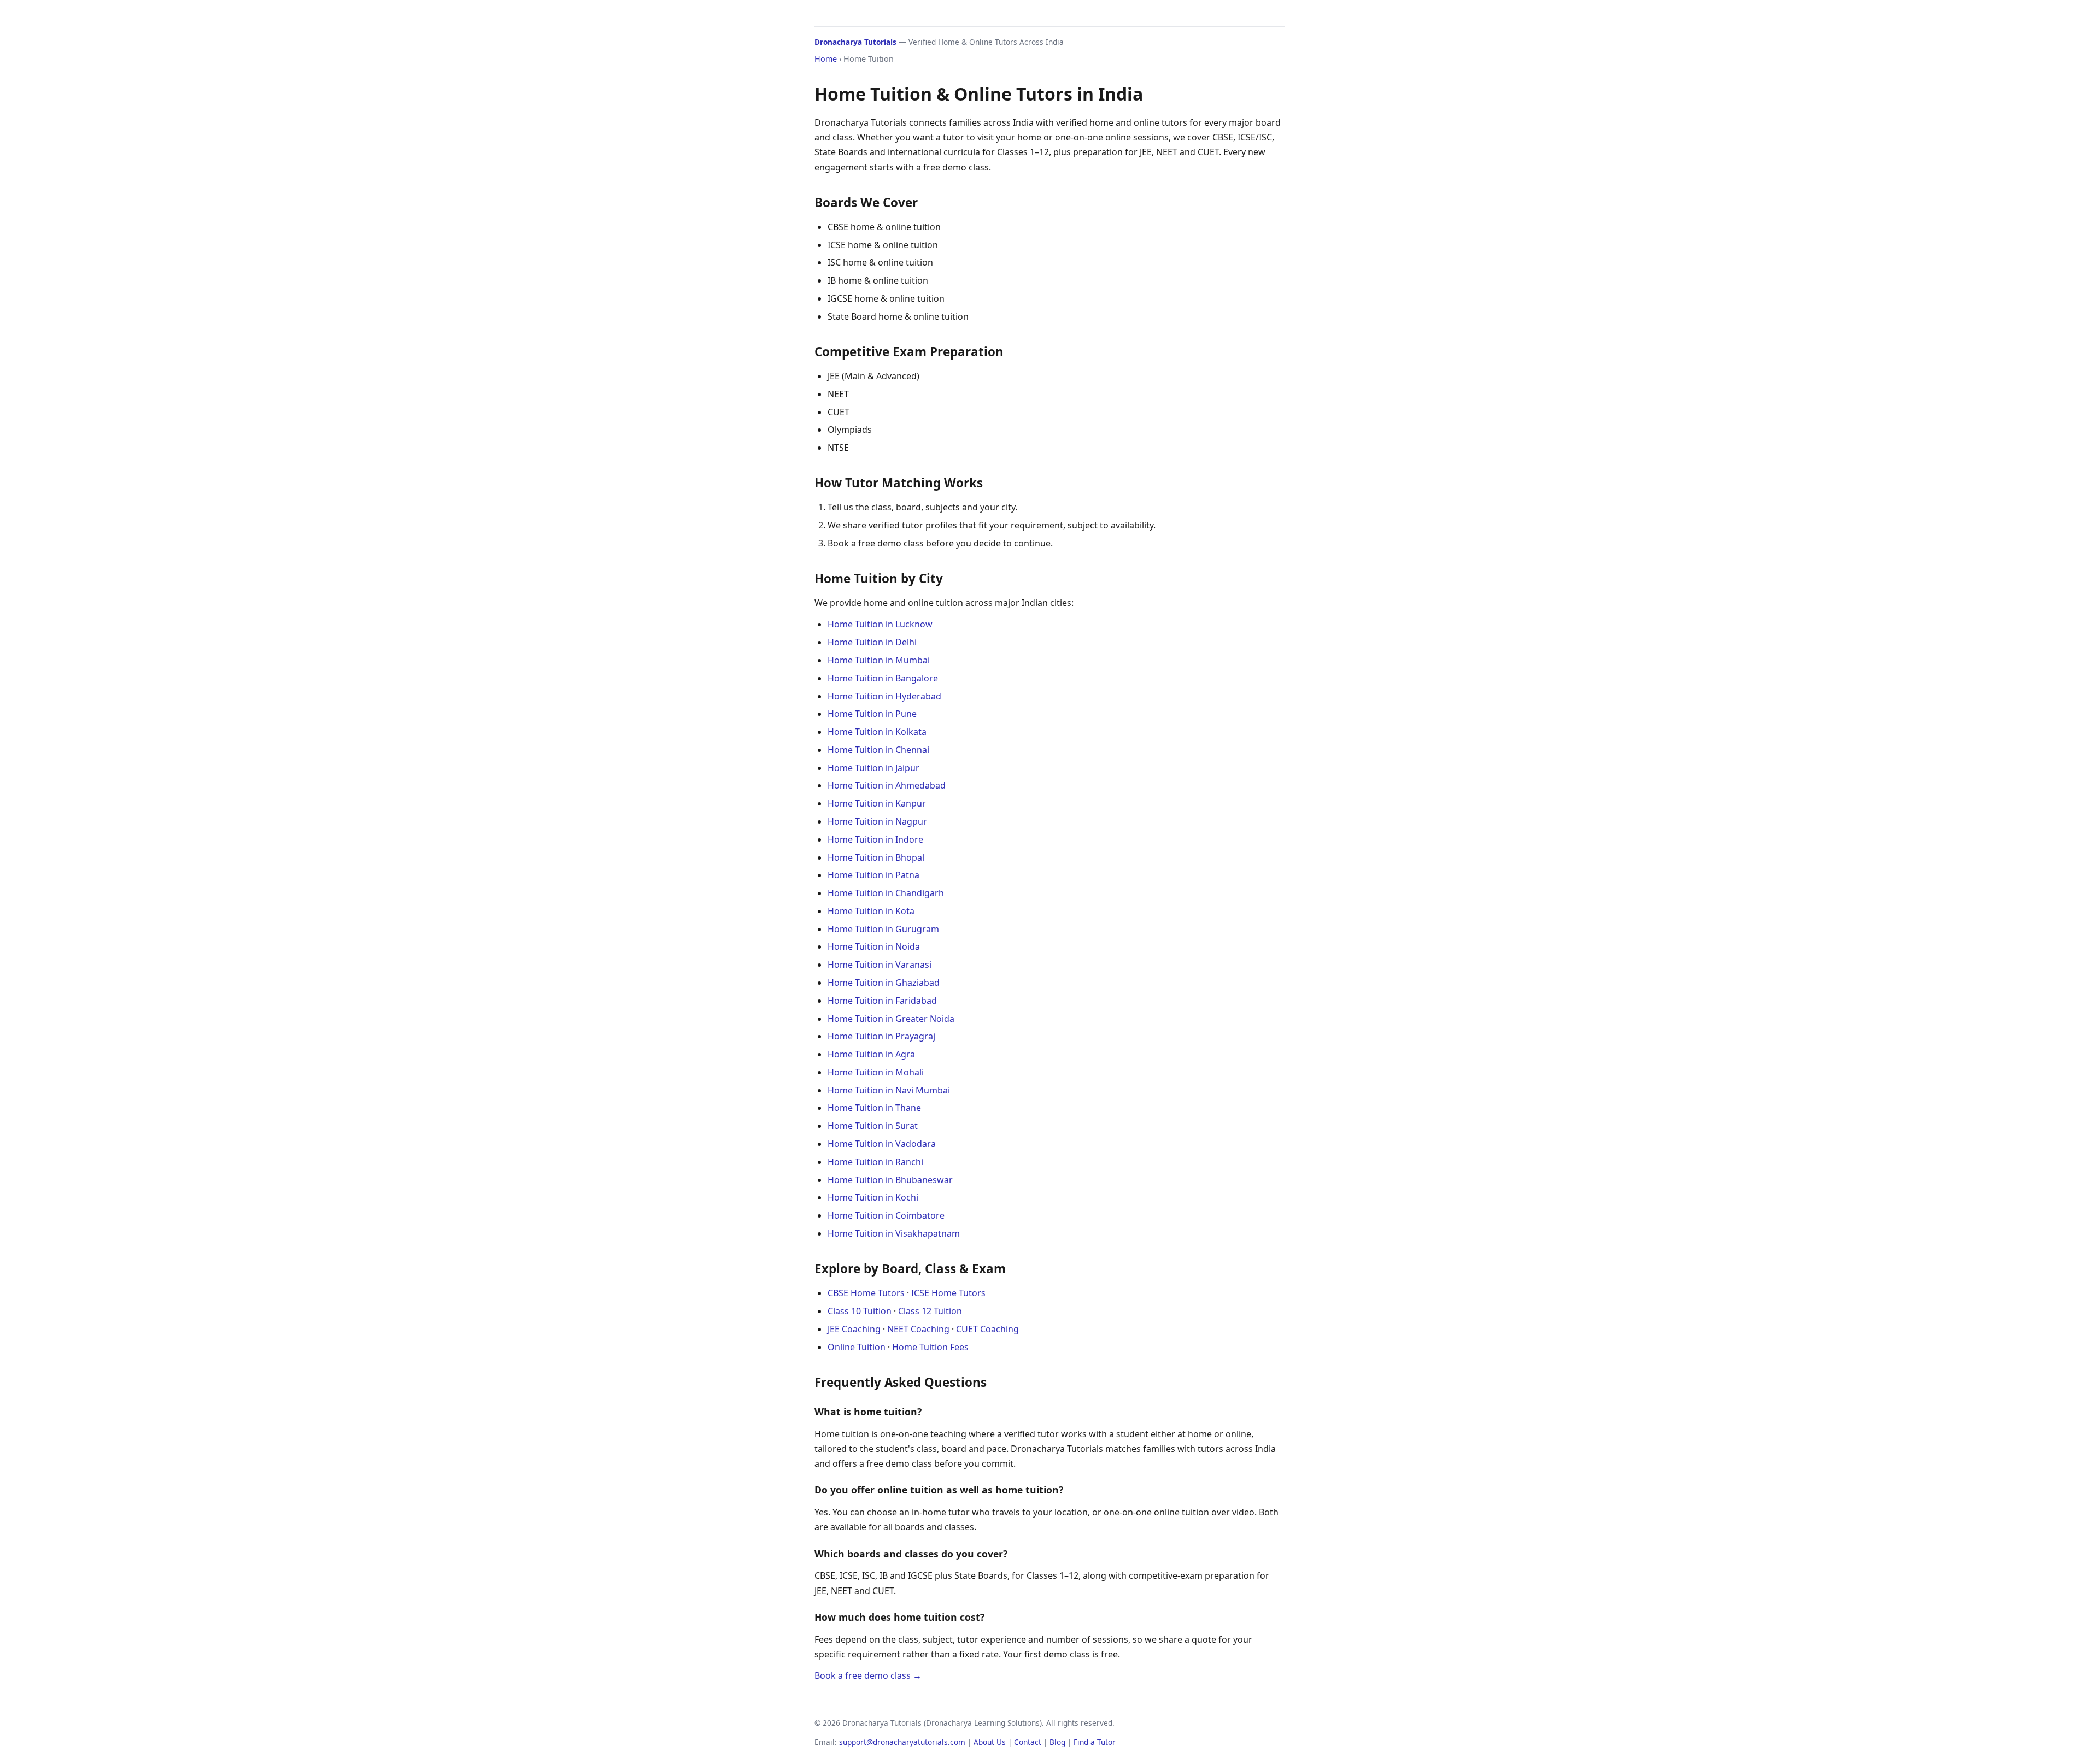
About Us (990, 1742)
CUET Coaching (987, 1329)
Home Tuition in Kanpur (877, 803)
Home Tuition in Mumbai (879, 660)
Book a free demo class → (868, 1675)
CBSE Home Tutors (866, 1293)
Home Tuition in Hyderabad (884, 696)
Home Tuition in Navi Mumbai (889, 1090)
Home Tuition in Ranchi (875, 1162)
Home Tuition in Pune (872, 714)
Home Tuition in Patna (873, 875)
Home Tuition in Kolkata (877, 732)
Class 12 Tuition (930, 1311)
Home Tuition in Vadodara (882, 1144)
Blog (1057, 1742)
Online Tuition (857, 1347)
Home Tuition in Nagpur (877, 821)
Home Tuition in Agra (871, 1054)
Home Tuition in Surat (873, 1126)
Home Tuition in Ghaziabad (884, 983)
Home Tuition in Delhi (872, 642)
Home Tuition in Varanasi (880, 965)
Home (826, 59)
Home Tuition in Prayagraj (881, 1036)
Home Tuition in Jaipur (873, 768)
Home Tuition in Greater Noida (891, 1019)
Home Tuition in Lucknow (880, 624)
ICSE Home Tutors (948, 1293)
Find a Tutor (1095, 1742)
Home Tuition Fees (930, 1347)
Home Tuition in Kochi (873, 1197)
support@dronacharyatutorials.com (902, 1742)
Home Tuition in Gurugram (883, 929)
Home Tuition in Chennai (878, 750)
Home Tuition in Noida (874, 946)
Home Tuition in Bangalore (883, 678)
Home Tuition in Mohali (876, 1072)
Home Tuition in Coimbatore (886, 1215)
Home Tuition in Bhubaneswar (890, 1180)
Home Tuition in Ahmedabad (887, 785)
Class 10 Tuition (860, 1311)
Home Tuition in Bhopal (876, 857)
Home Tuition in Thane (874, 1108)
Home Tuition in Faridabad (882, 1001)
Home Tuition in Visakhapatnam (894, 1233)
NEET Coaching (918, 1329)
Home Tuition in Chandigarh (886, 893)
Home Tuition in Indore (875, 839)
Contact (1028, 1742)
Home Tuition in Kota (871, 911)
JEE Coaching (854, 1329)
